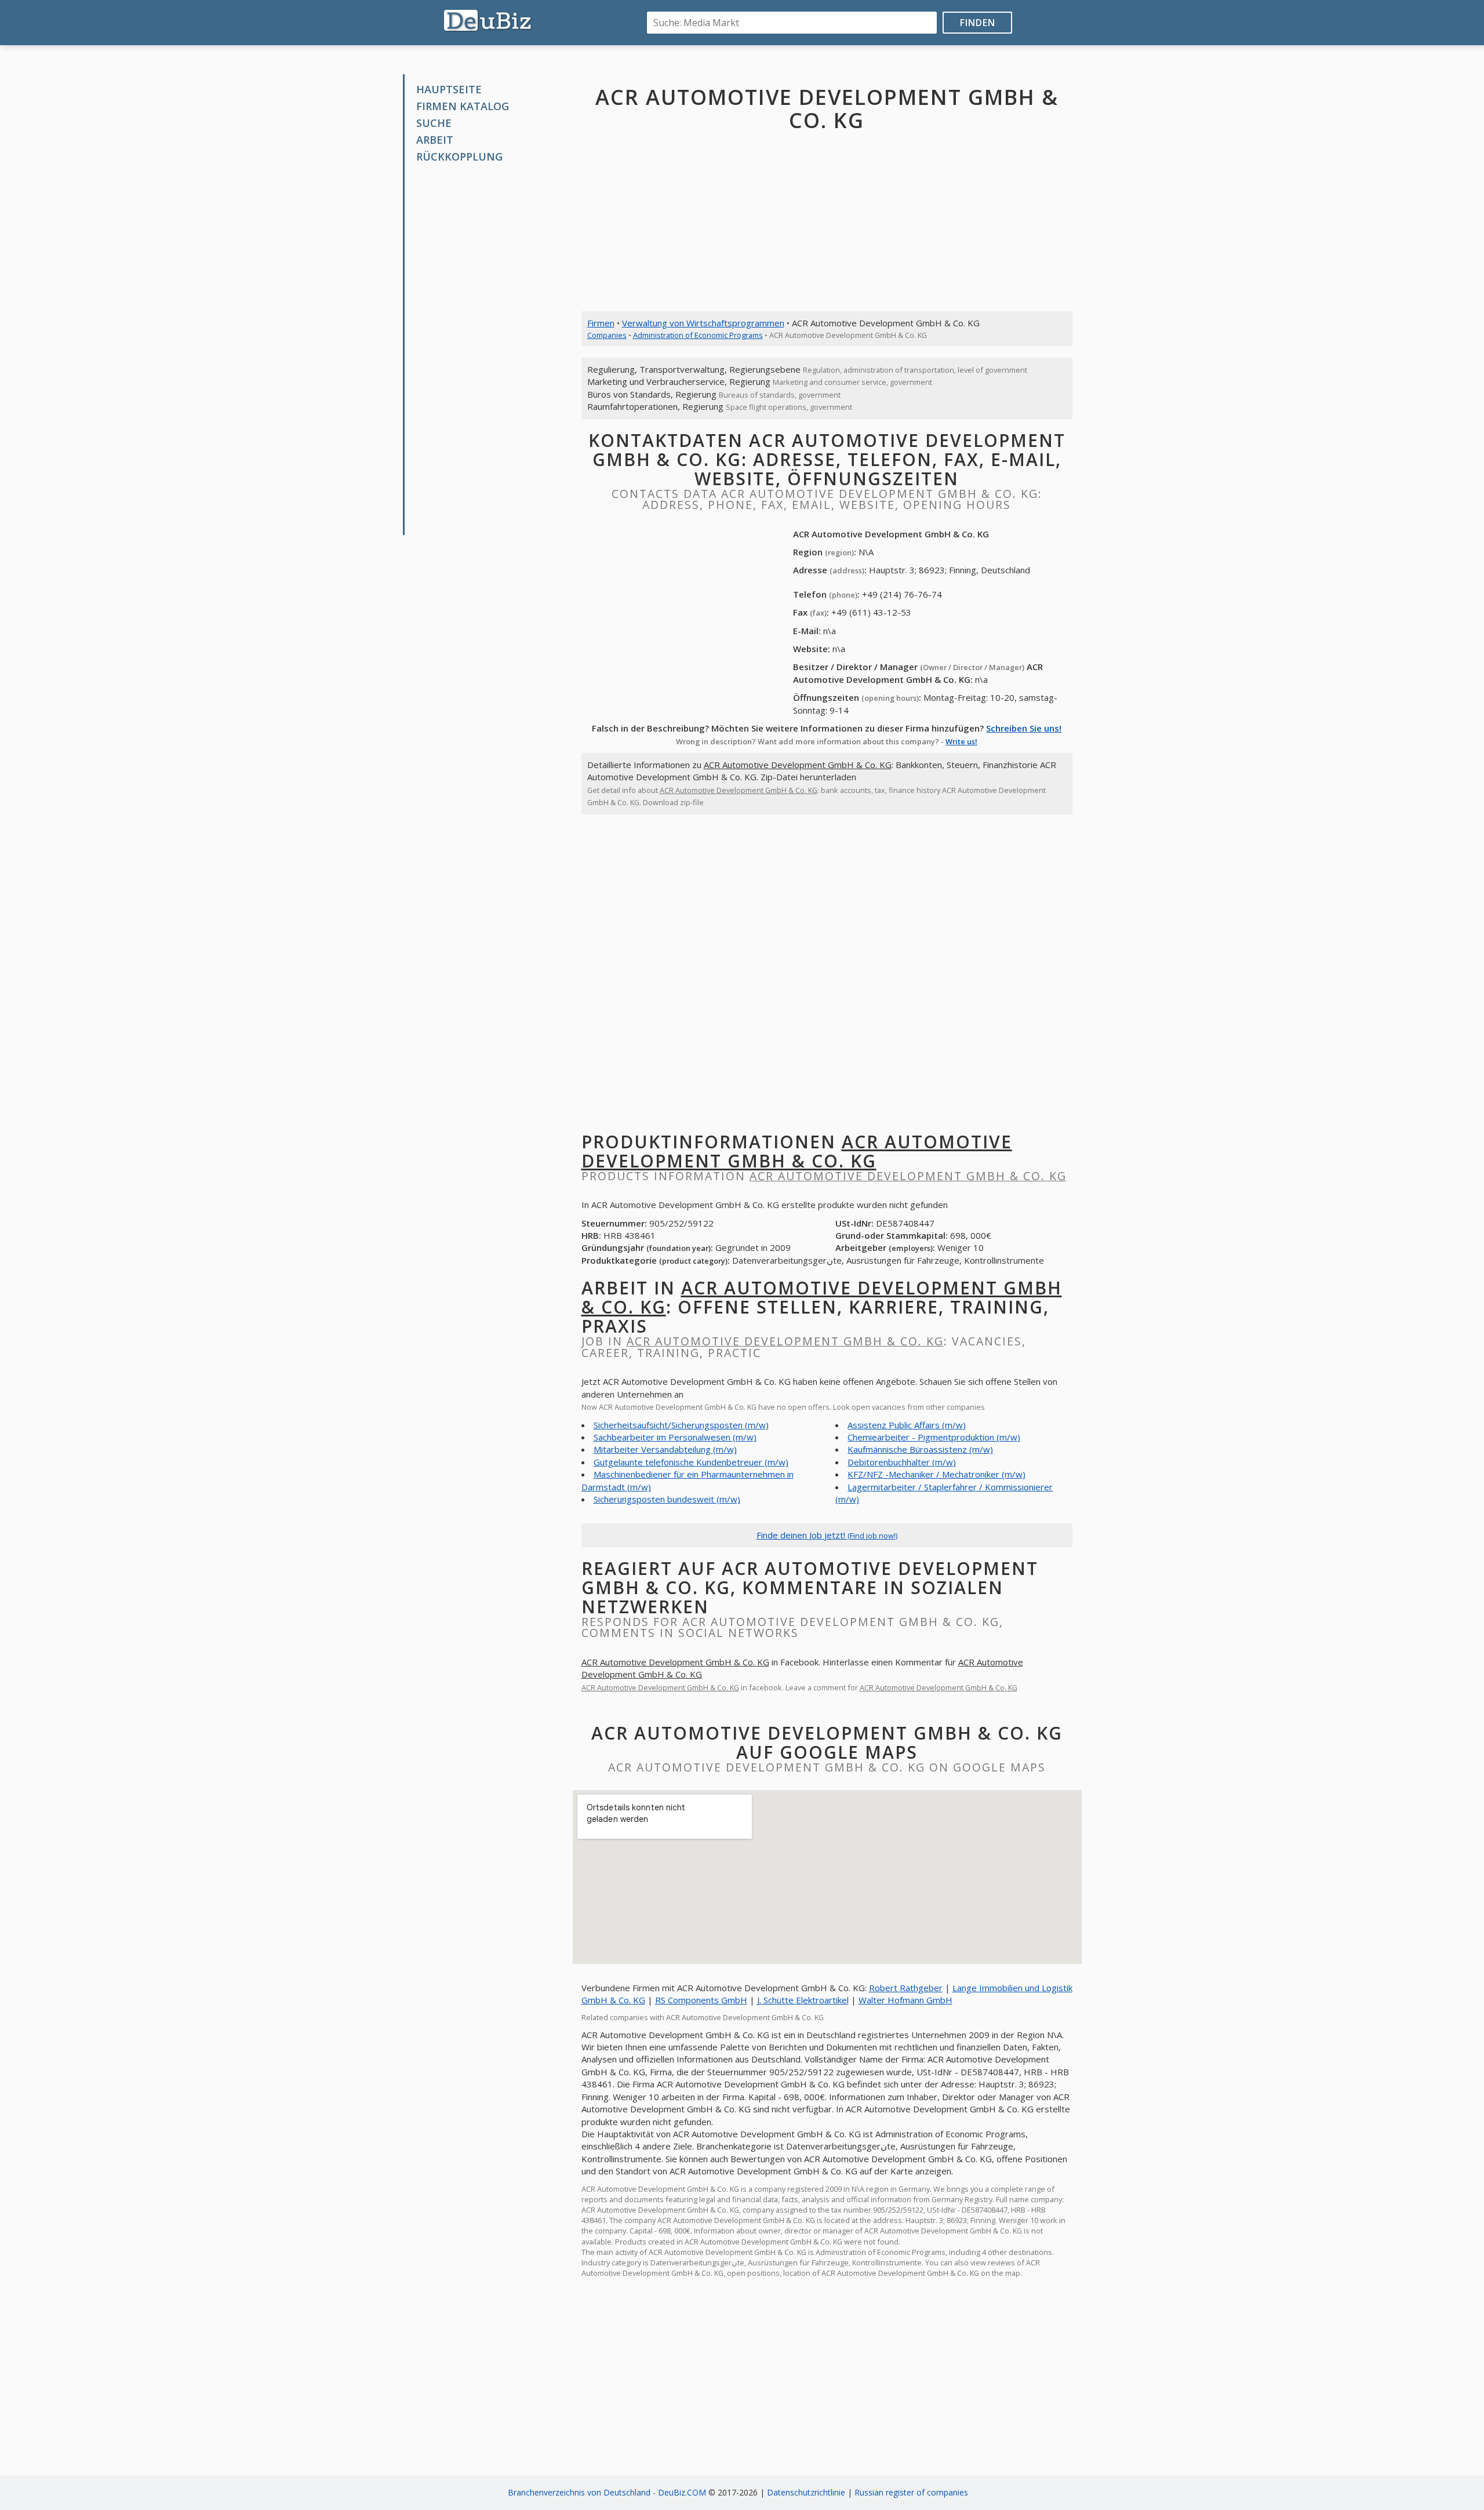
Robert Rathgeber (906, 1988)
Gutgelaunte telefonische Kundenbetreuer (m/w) (691, 1462)
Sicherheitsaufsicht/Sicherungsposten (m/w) (681, 1425)
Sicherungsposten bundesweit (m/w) (667, 1499)
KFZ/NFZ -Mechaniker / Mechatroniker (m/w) (936, 1474)
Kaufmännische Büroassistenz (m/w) (920, 1449)
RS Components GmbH (701, 2000)
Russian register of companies (911, 2492)
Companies (607, 335)
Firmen (601, 323)
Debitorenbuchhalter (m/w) (902, 1462)
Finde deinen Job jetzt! (827, 1535)
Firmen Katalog (463, 106)
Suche (434, 123)
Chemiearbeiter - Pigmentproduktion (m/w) (934, 1437)
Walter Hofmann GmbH (905, 2000)
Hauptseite (449, 89)
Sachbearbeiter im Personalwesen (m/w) (675, 1437)
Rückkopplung (459, 157)
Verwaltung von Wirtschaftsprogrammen (703, 323)
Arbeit (435, 140)
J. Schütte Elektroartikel (803, 2000)
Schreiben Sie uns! (1024, 728)
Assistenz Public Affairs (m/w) (907, 1425)
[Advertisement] (492, 350)
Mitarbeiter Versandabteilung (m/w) (665, 1449)
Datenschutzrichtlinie (806, 2492)
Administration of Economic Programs (698, 335)
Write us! (961, 741)
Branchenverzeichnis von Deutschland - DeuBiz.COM (607, 2492)
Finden (978, 23)
